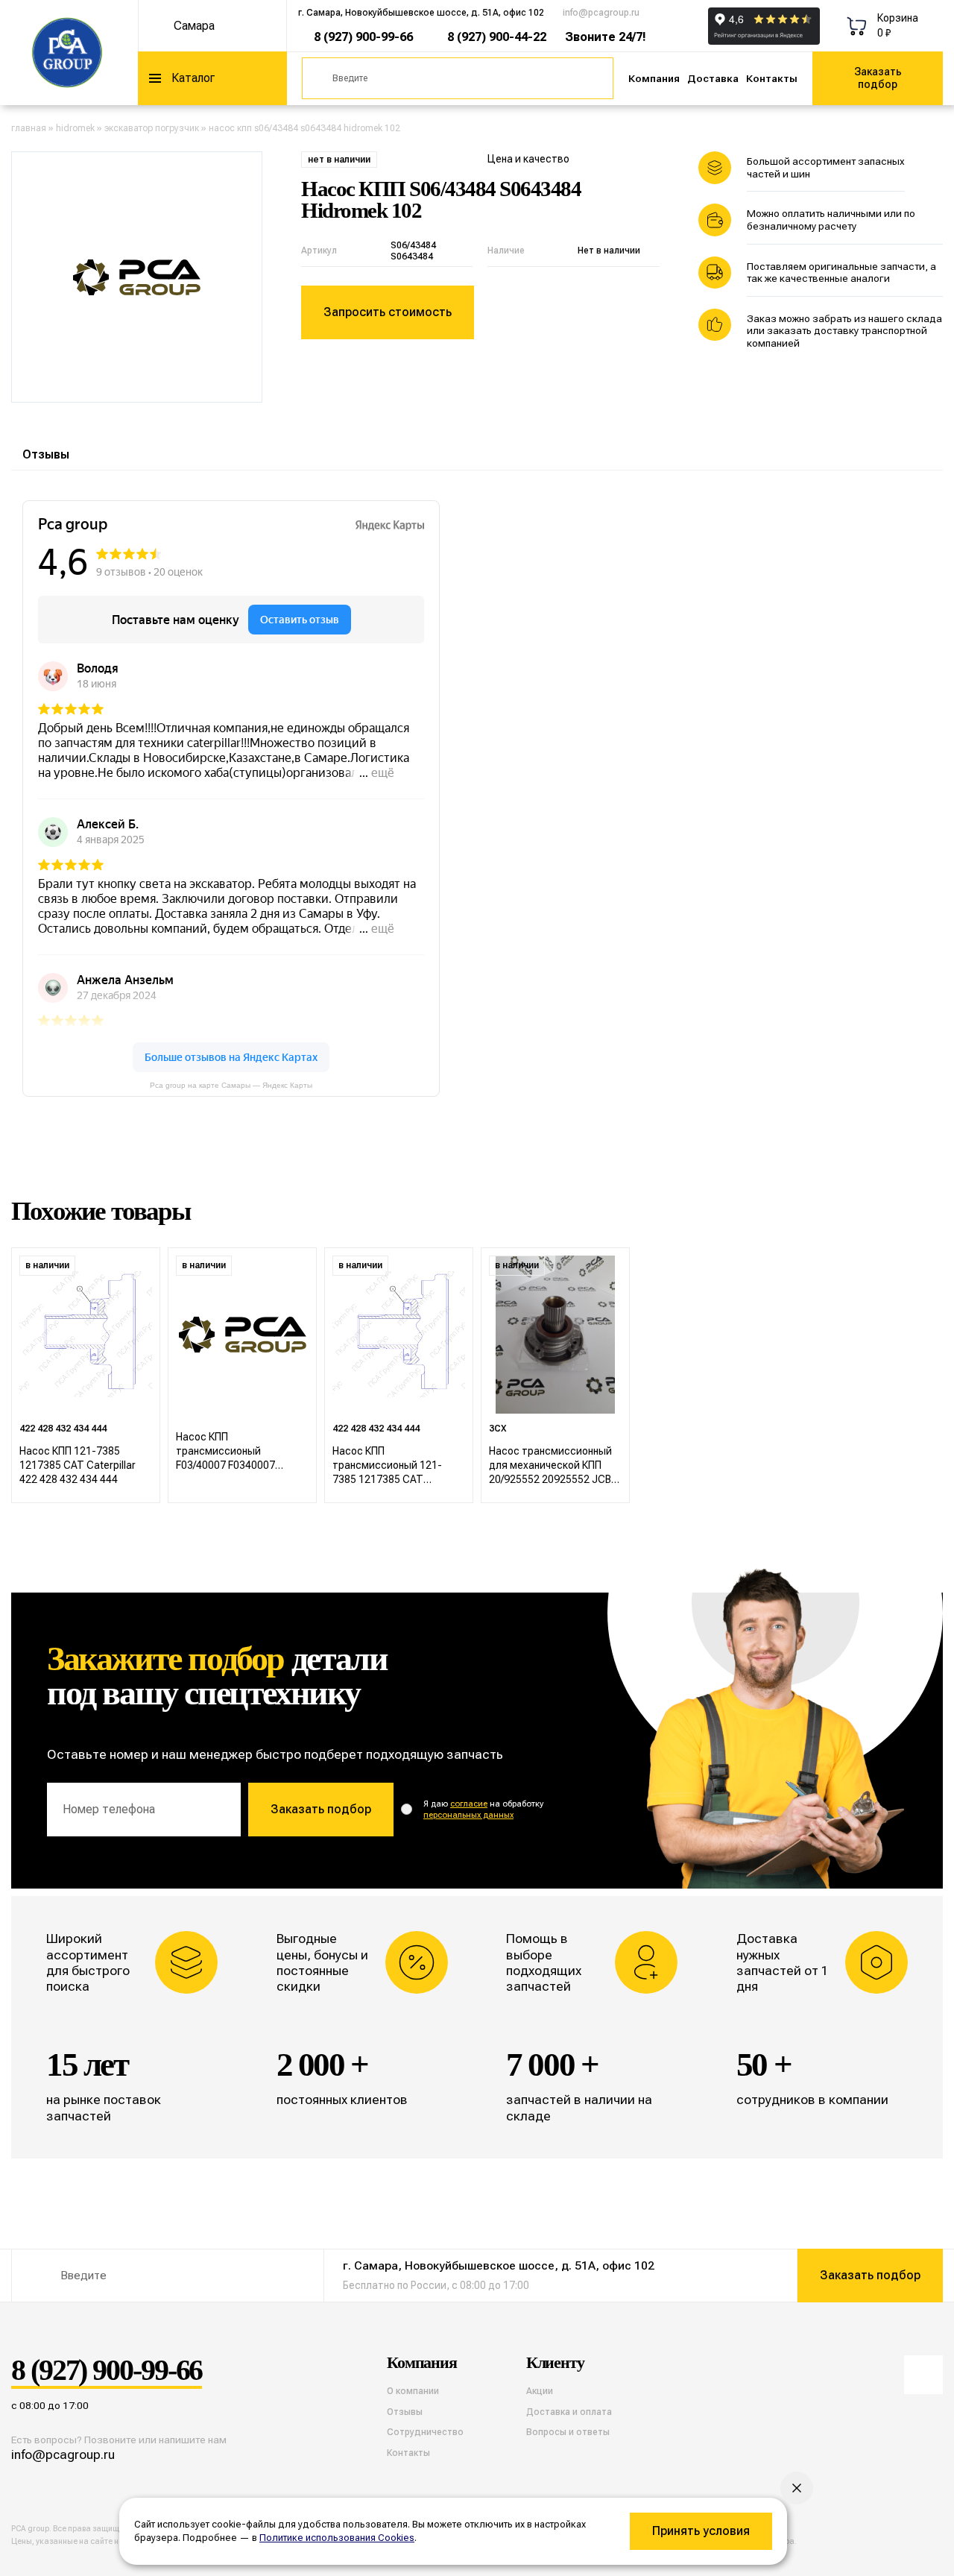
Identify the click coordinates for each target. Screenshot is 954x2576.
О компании (413, 2391)
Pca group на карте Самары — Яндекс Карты (231, 1085)
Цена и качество (528, 159)
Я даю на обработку (483, 1810)
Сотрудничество (425, 2432)
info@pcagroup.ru (601, 13)
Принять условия (701, 2531)
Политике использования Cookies (337, 2538)
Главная (29, 128)
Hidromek (75, 128)
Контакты (772, 78)
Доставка (713, 78)
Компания (654, 78)
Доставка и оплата (569, 2412)
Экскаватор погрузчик (152, 128)
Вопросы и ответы (568, 2432)
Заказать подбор (878, 78)
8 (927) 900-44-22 (497, 37)
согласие (469, 1804)
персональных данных (468, 1815)
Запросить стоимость (388, 312)
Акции (540, 2391)
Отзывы (46, 454)
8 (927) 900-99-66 (363, 37)
